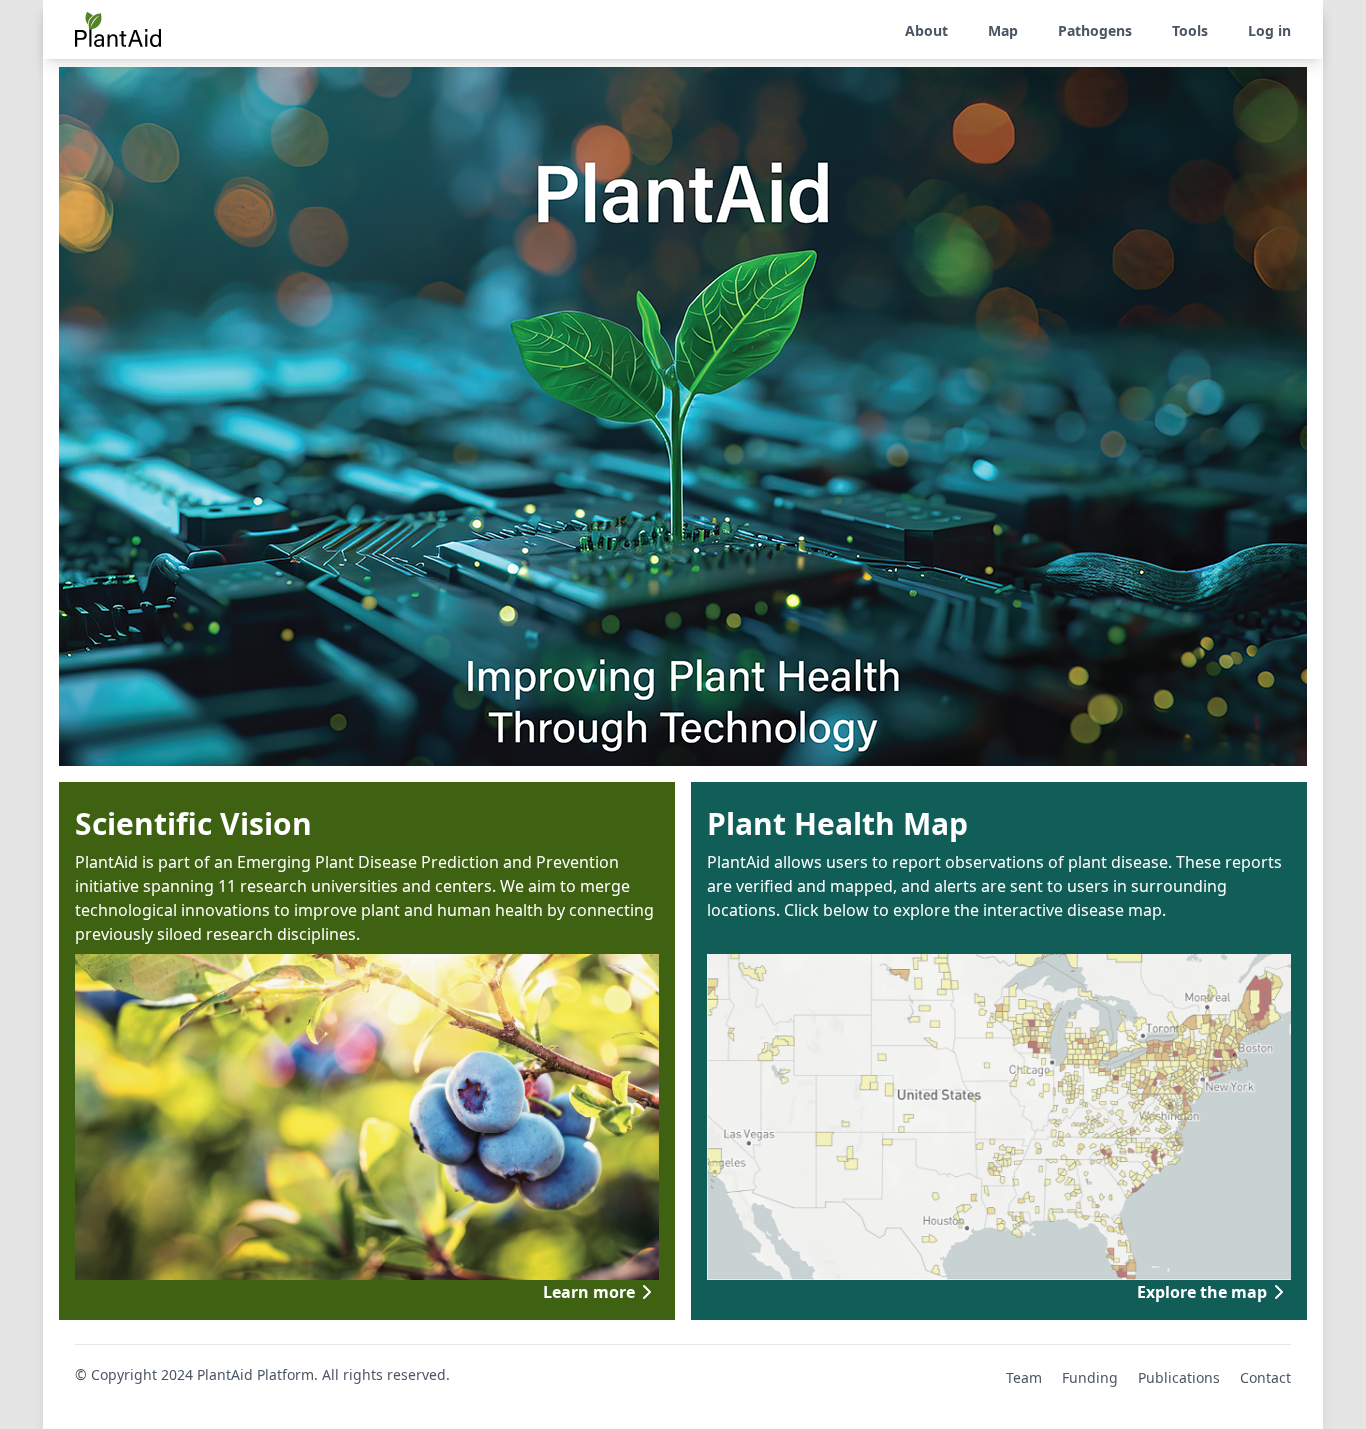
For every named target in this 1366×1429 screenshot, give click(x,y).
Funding (1090, 1377)
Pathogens (1095, 30)
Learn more (589, 1292)
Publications (1179, 1377)
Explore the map (1202, 1292)
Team (1024, 1377)
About (926, 30)
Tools (1190, 30)
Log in (1269, 30)
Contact (1265, 1377)
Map (1003, 30)
